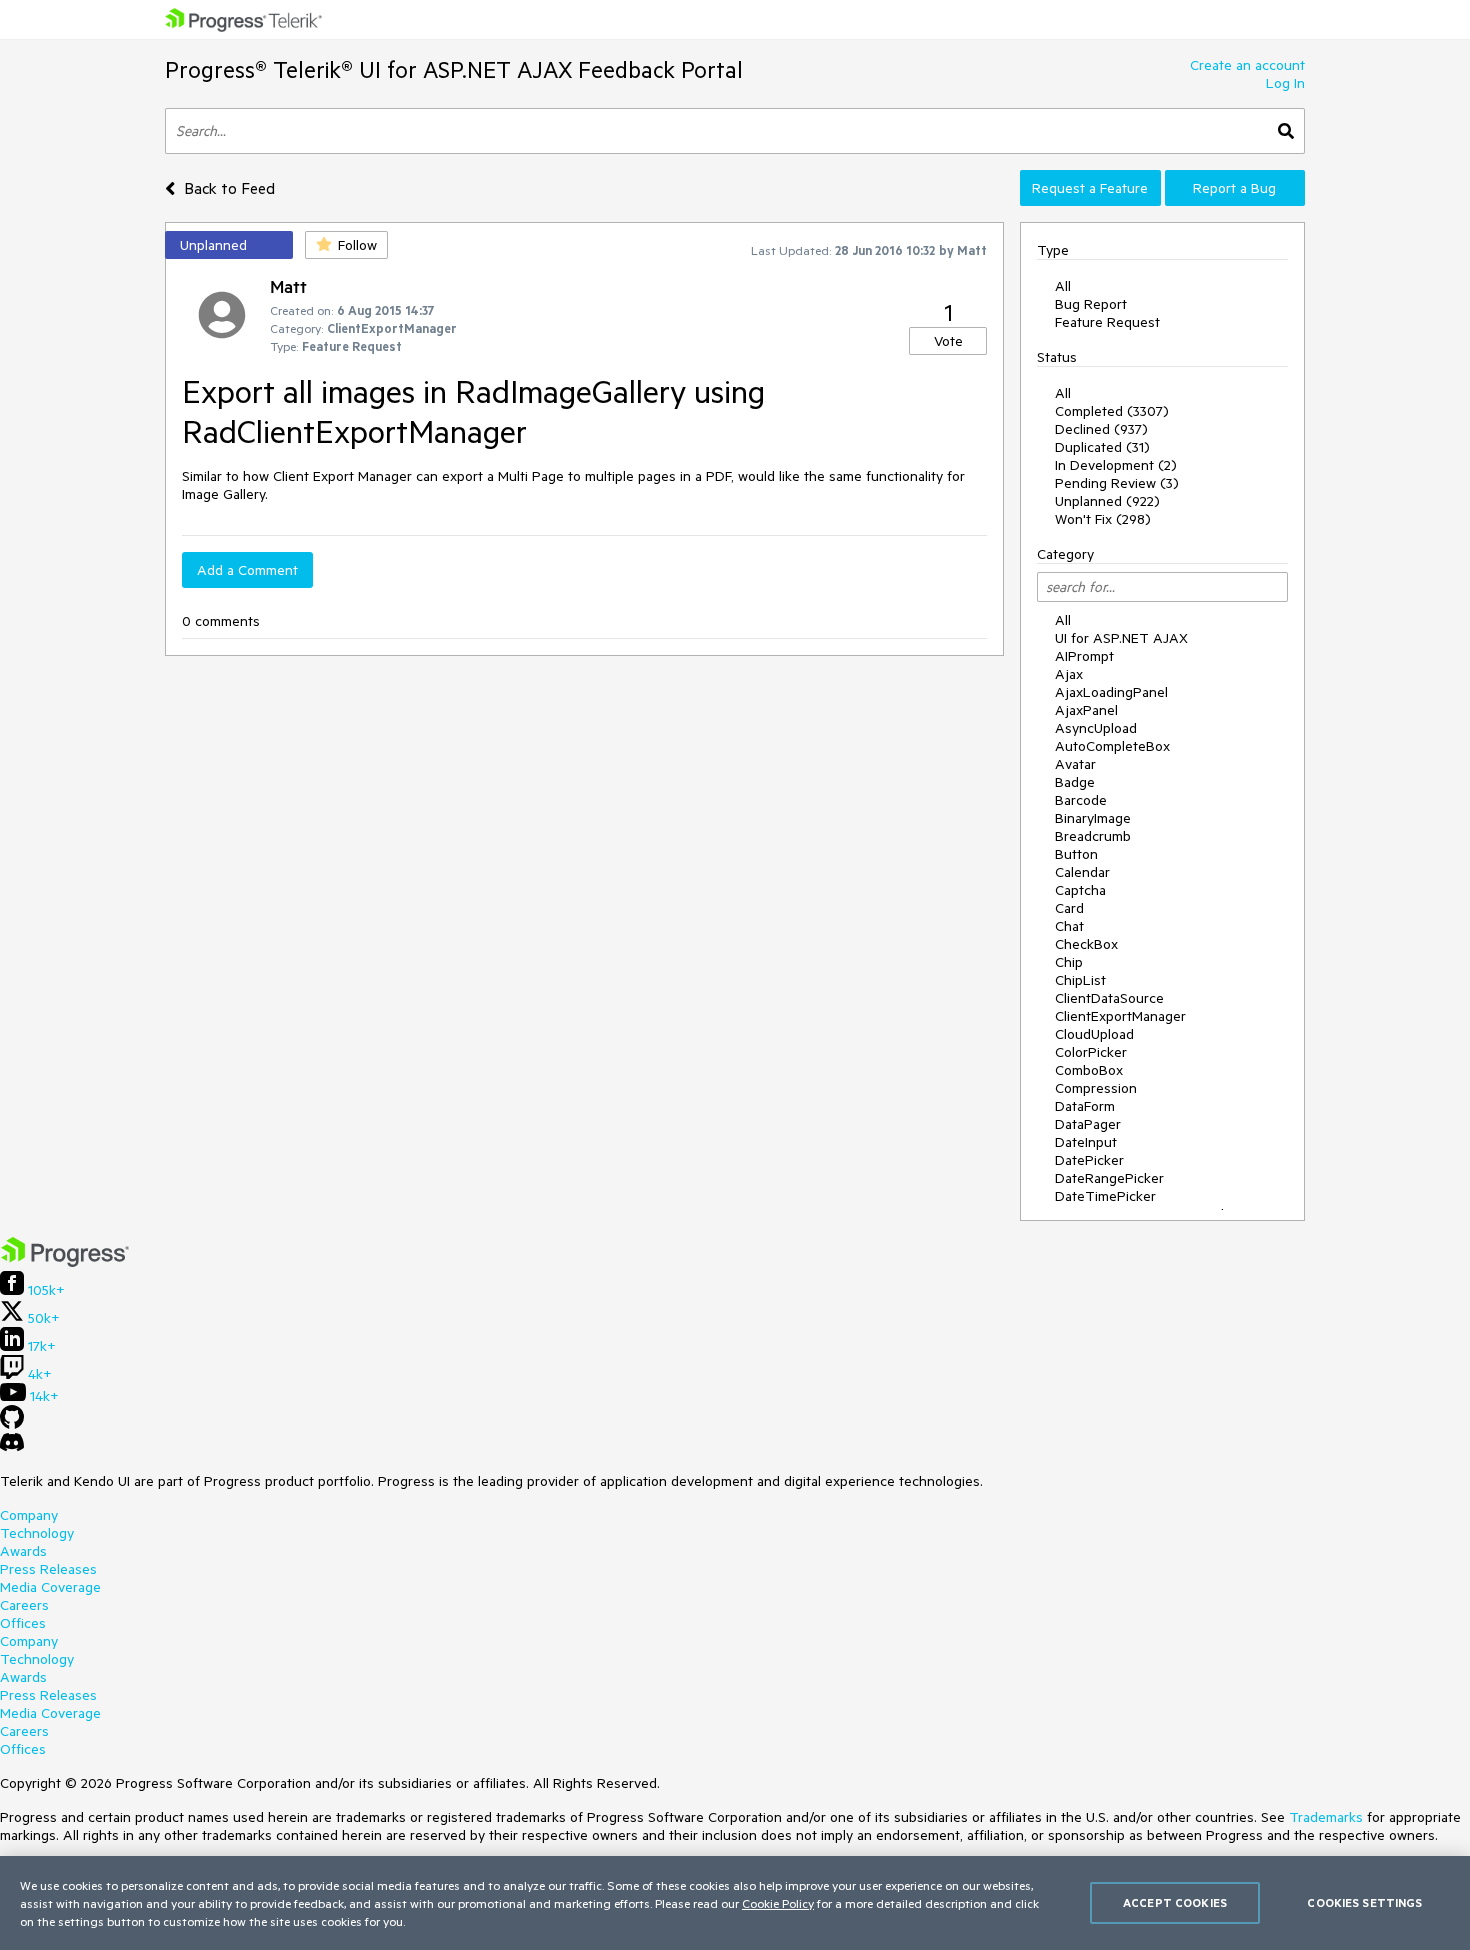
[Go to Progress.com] (65, 1262)
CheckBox (1086, 944)
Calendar (1082, 872)
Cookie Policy (778, 1903)
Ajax (1069, 674)
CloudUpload (1094, 1034)
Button (1076, 854)
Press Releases (48, 1569)
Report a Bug (1234, 188)
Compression (1096, 1088)
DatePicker (1089, 1160)
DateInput (1086, 1142)
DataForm (1085, 1106)
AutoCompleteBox (1112, 746)
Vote (948, 341)
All (1063, 286)
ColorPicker (1091, 1052)
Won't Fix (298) (1103, 519)
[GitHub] (12, 1424)
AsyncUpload (1096, 728)
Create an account (1247, 65)
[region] (735, 1903)
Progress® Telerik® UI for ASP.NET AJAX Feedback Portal (454, 69)
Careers (24, 1605)
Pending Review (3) (1117, 483)
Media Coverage (50, 1587)
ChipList (1080, 980)
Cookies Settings (1364, 1902)
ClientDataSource (1109, 998)
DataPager (1088, 1124)
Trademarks (1326, 1817)
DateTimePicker (1105, 1196)
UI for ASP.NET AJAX (1121, 638)
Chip (1069, 962)
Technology (37, 1533)
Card (1069, 908)
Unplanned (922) (1107, 501)
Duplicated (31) (1102, 447)
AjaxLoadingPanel (1111, 692)
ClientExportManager (1120, 1016)
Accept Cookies (1175, 1902)
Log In (1285, 83)
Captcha (1080, 890)
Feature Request (1107, 322)
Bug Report (1091, 304)
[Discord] (12, 1447)
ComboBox (1089, 1070)
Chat (1069, 926)
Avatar (1075, 764)
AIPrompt (1084, 656)
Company (29, 1515)
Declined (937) (1101, 429)
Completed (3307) (1112, 411)
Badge (1075, 782)
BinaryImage (1093, 818)
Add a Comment (247, 570)
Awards (23, 1551)
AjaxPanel (1086, 710)
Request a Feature (1090, 188)
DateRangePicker (1109, 1178)
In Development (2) (1116, 465)
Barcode (1081, 800)
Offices (23, 1623)
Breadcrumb (1093, 836)
